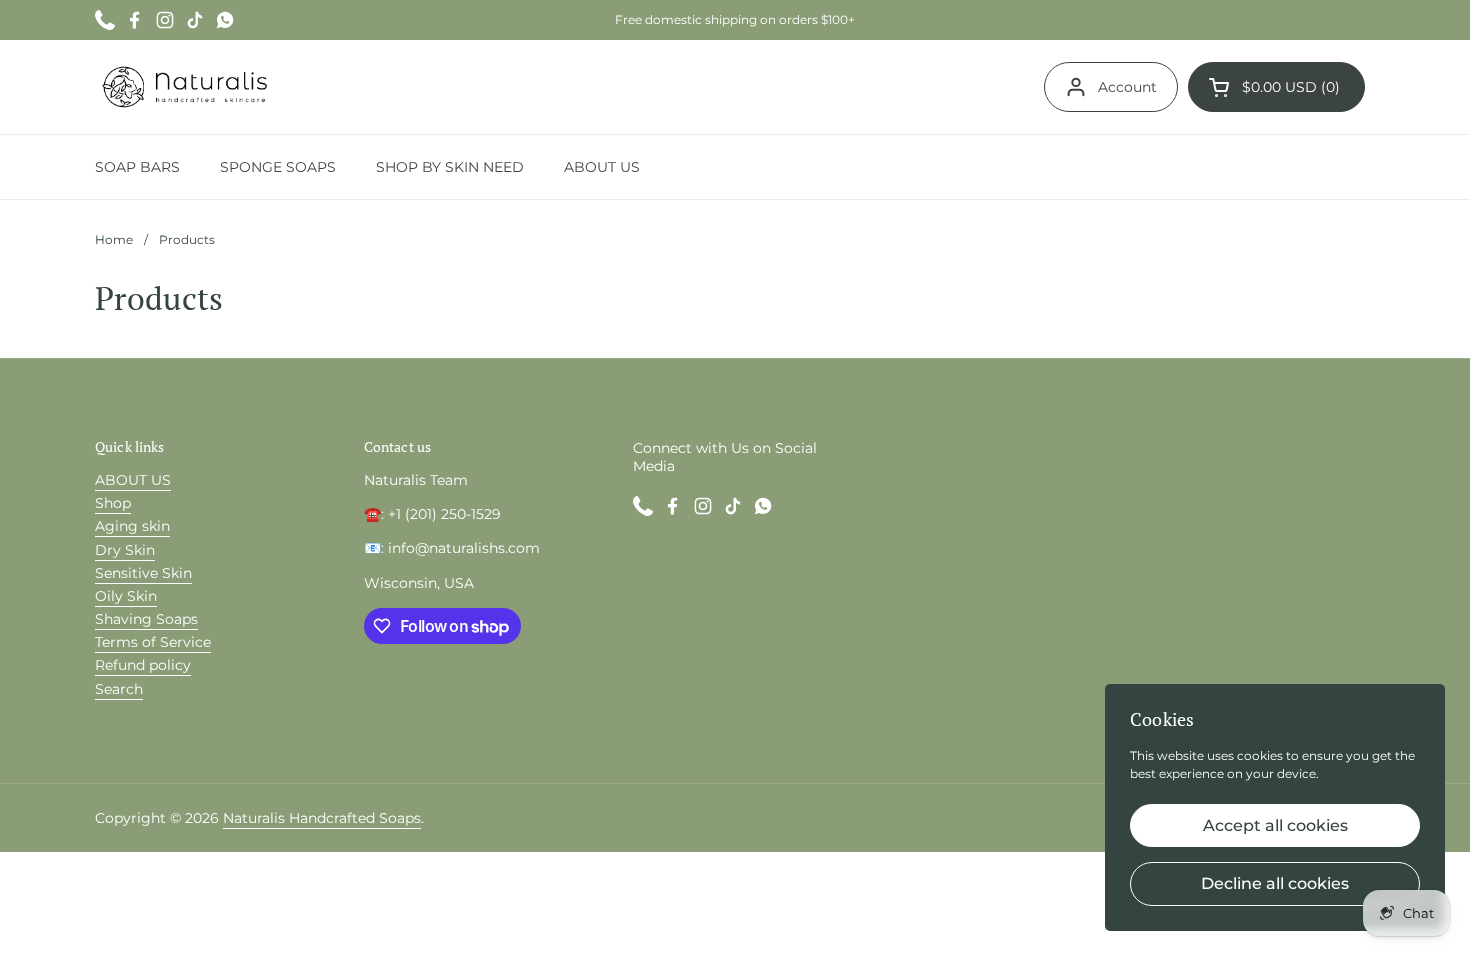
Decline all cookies (1275, 883)
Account (1127, 87)
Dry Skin (125, 550)
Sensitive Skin (143, 573)
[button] (1276, 87)
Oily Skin (126, 596)
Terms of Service (153, 642)
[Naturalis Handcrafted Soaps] (184, 87)
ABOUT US (133, 480)
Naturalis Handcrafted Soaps (322, 818)
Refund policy (143, 665)
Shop (113, 503)
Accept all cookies (1275, 825)
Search (119, 689)
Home (114, 239)
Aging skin (132, 526)
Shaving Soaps (146, 619)
